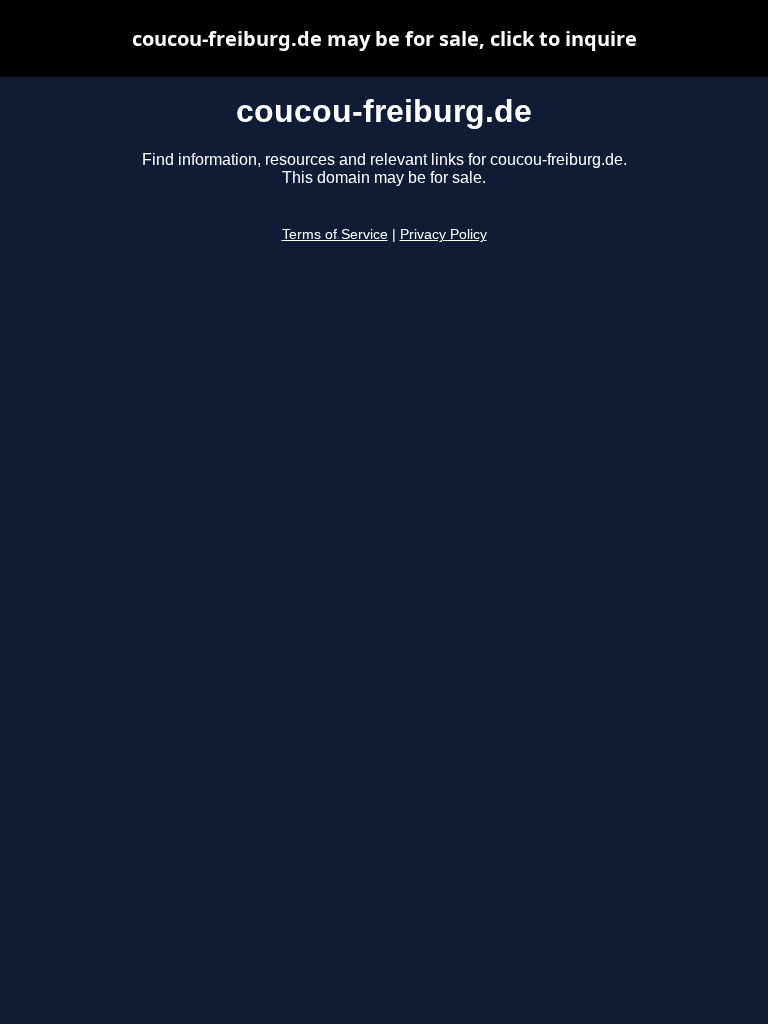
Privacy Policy (443, 234)
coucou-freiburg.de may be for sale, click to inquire (384, 38)
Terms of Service (335, 234)
